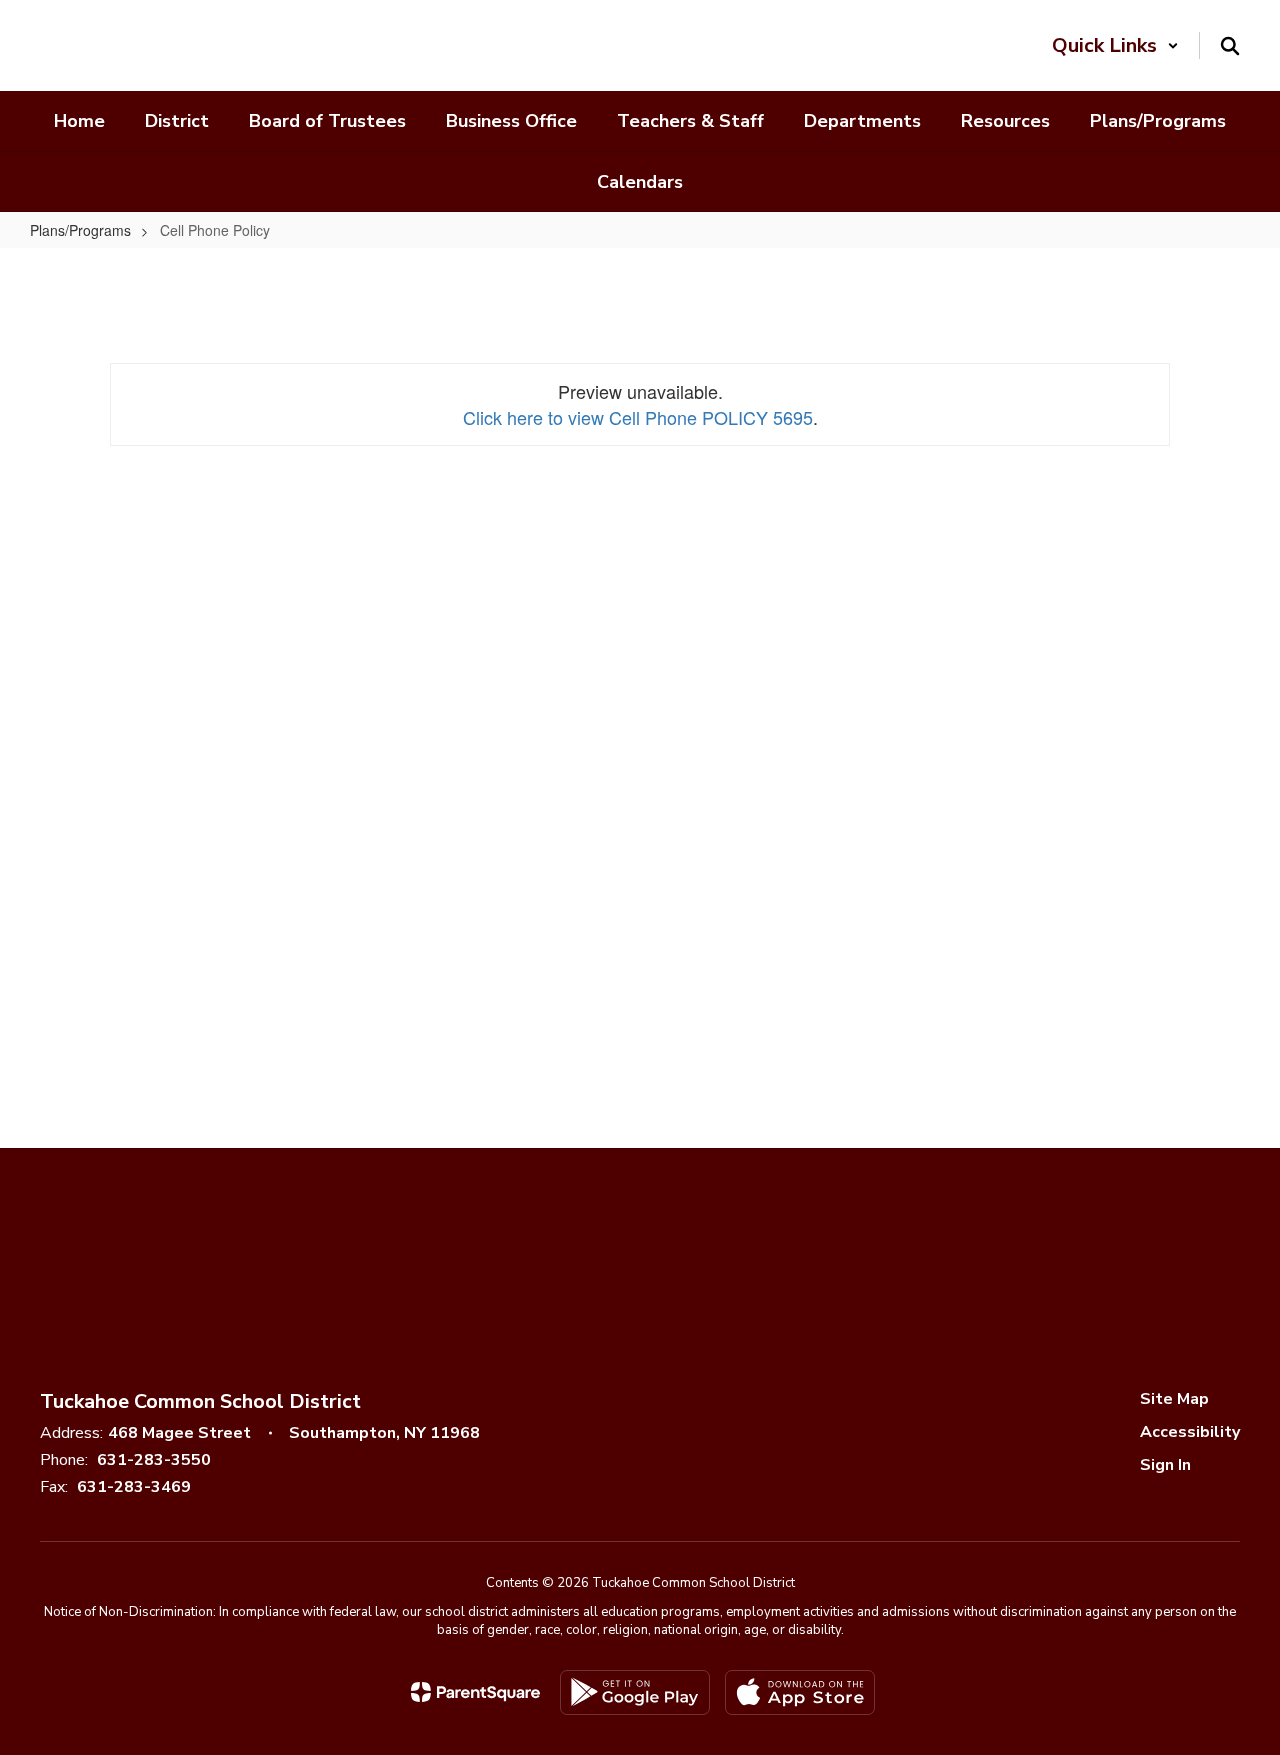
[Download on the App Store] (800, 1692)
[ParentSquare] (475, 1692)
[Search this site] (1230, 46)
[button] (1115, 45)
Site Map (1174, 1399)
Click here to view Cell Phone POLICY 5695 (638, 417)
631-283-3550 (154, 1460)
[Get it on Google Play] (635, 1692)
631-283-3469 (134, 1487)
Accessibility (1190, 1432)
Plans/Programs (80, 230)
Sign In (1165, 1465)
